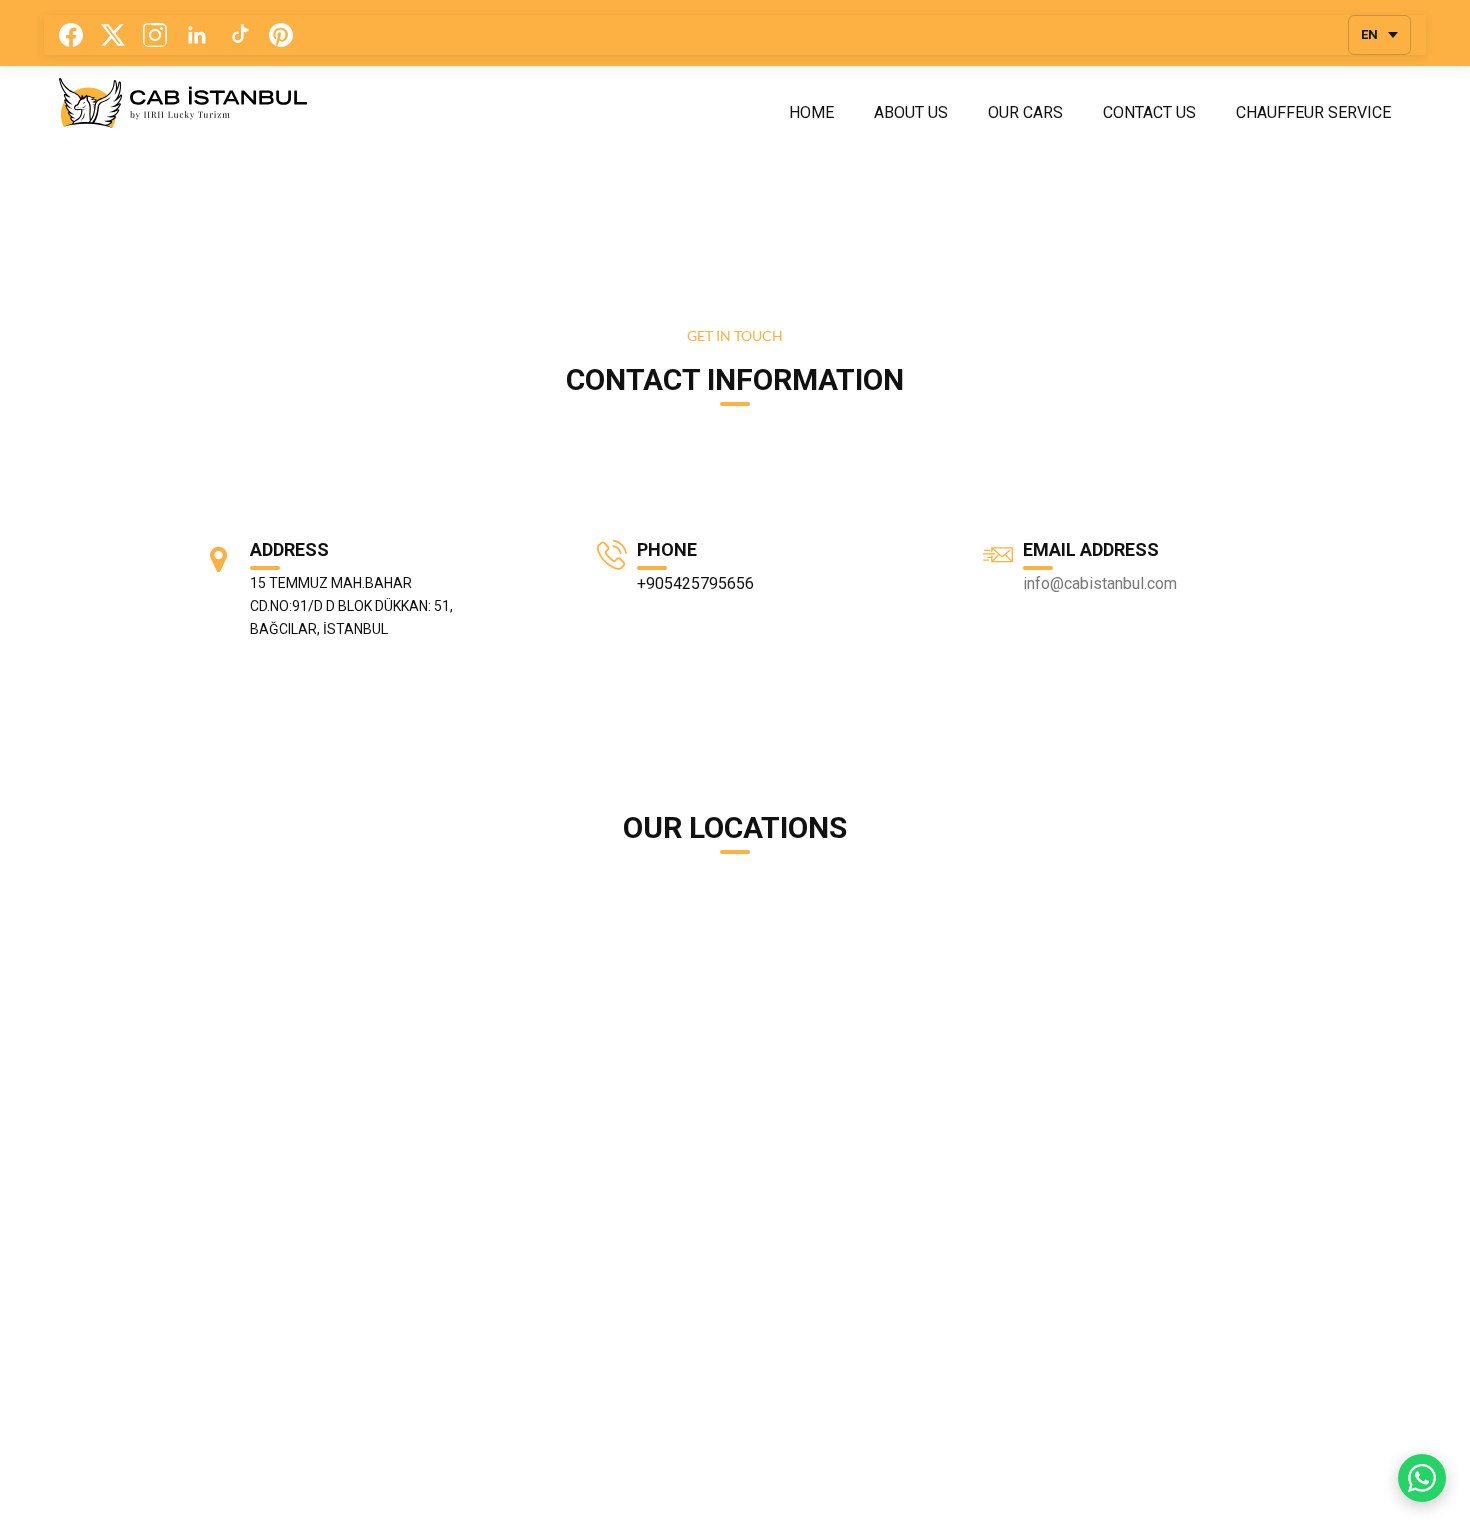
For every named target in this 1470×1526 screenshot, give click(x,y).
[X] (113, 35)
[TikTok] (239, 35)
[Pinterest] (281, 35)
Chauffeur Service (1313, 112)
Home (811, 112)
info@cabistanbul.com (1100, 583)
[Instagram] (155, 35)
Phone (667, 549)
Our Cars (1025, 112)
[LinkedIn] (197, 35)
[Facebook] (71, 35)
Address (289, 549)
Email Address (1091, 549)
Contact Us (1149, 112)
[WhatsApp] (1422, 1478)
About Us (911, 112)
